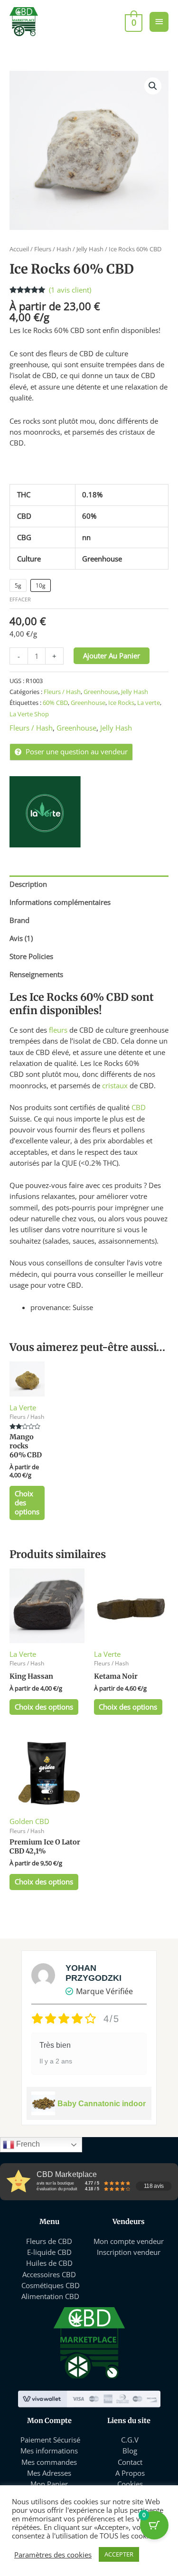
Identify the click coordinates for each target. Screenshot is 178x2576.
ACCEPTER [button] (119, 2554)
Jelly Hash (90, 249)
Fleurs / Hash (53, 249)
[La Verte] (45, 812)
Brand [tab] (19, 920)
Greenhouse (101, 692)
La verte (149, 703)
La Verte (23, 1407)
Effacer (20, 599)
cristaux (115, 1085)
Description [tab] (28, 884)
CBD (139, 1107)
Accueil (19, 249)
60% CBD (55, 703)
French (27, 2144)
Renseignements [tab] (36, 974)
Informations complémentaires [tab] (60, 902)
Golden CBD (29, 1821)
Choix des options (27, 1502)
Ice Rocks (121, 703)
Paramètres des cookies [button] (53, 2555)
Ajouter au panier (112, 656)
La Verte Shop (29, 714)
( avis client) (70, 290)
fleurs (58, 1030)
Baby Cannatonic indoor (102, 2104)
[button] (153, 86)
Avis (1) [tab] (21, 938)
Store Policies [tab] (31, 956)
